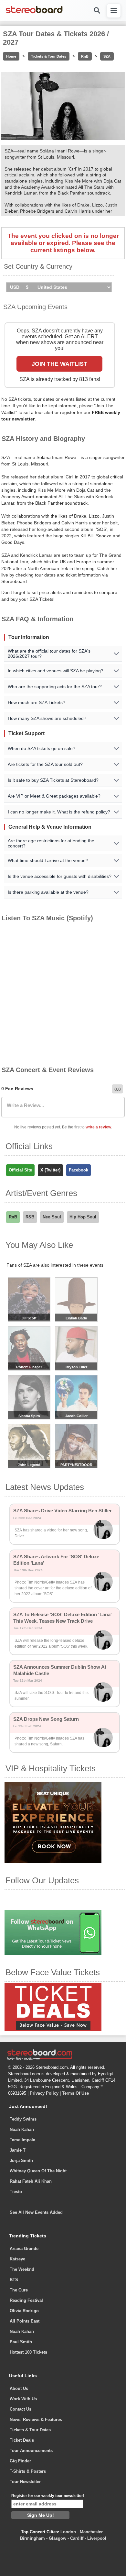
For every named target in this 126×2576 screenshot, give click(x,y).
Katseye (17, 2259)
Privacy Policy (44, 2093)
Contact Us (21, 2409)
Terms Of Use (75, 2093)
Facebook (79, 1170)
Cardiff (77, 2538)
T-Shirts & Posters (28, 2471)
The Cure (19, 2290)
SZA (107, 56)
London (68, 2532)
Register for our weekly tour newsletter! (48, 2496)
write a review (98, 1127)
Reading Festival (26, 2300)
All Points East (25, 2321)
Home (11, 56)
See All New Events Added (36, 2212)
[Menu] (114, 11)
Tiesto (16, 2192)
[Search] (97, 11)
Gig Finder (20, 2461)
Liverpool (97, 2538)
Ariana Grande (24, 2249)
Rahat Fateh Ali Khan (31, 2181)
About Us (19, 2388)
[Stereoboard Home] (34, 13)
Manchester (91, 2532)
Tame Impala (22, 2140)
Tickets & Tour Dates (49, 56)
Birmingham (32, 2538)
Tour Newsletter (25, 2482)
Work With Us (23, 2399)
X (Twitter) (50, 1170)
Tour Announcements (31, 2451)
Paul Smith (21, 2342)
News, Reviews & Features (36, 2419)
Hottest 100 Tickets (28, 2352)
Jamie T (18, 2150)
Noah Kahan (22, 2129)
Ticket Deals (22, 2440)
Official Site (20, 1170)
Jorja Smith (21, 2161)
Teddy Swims (23, 2119)
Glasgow (58, 2538)
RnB (85, 56)
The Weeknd (22, 2269)
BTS (14, 2280)
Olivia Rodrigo (24, 2311)
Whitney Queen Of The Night (38, 2171)
